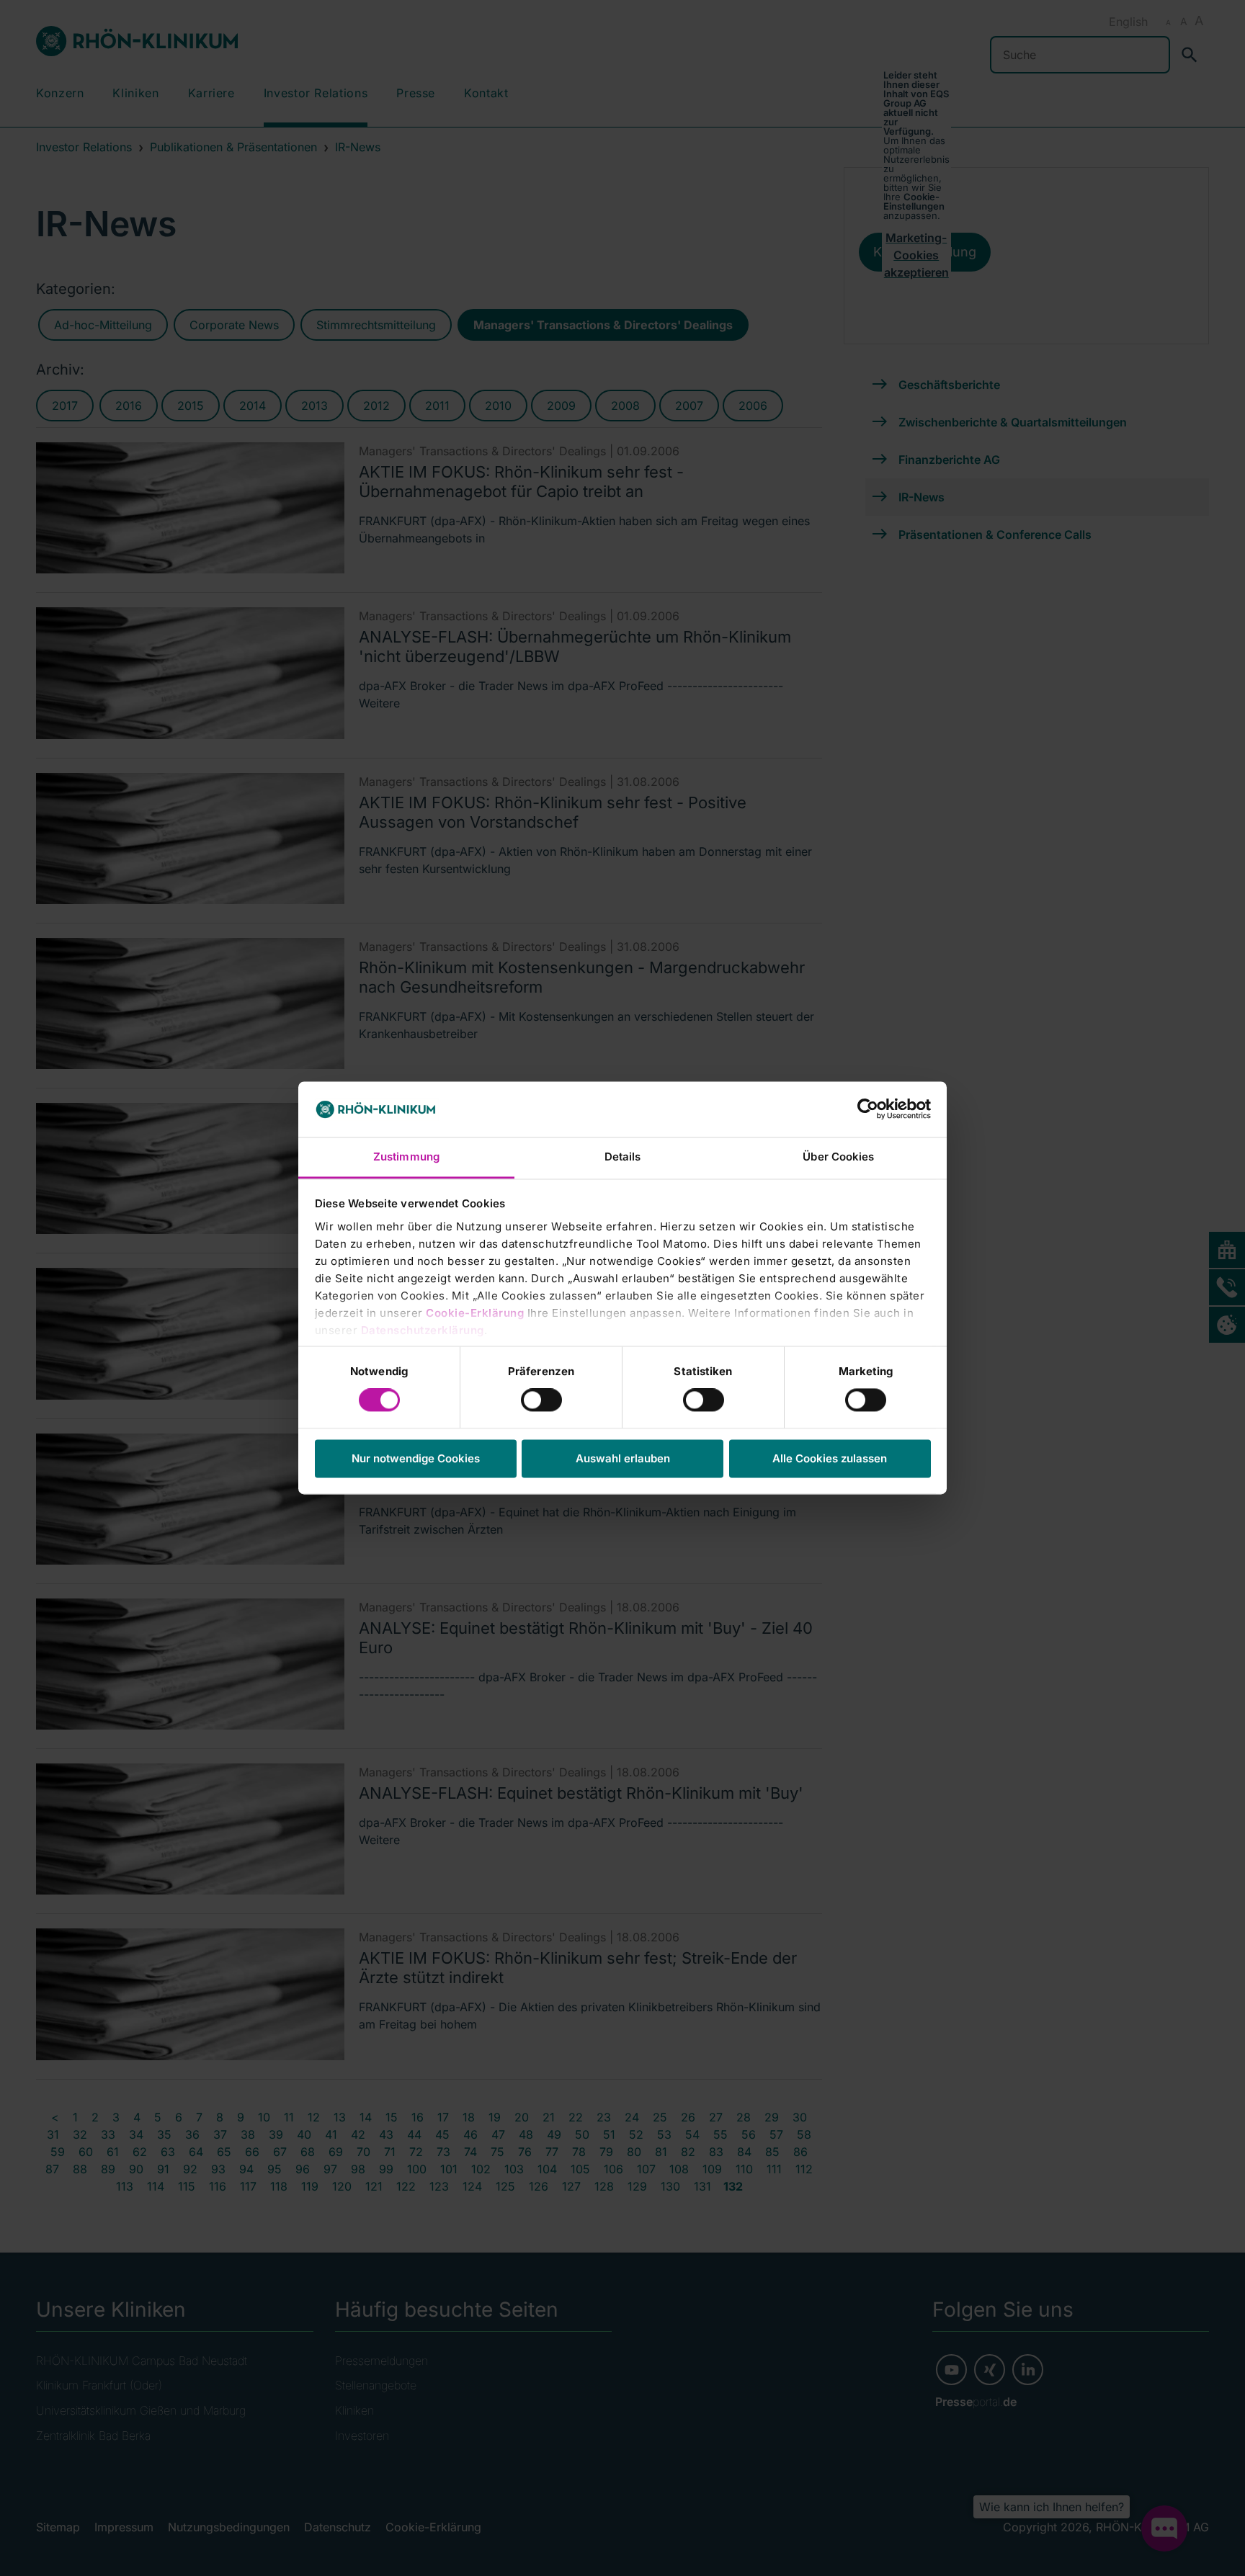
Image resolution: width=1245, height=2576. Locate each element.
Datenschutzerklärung (423, 1330)
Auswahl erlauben (623, 1458)
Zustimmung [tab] (406, 1157)
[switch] (541, 1400)
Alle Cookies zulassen (830, 1458)
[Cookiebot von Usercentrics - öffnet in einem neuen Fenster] (868, 1109)
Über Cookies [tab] (838, 1157)
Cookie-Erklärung (475, 1313)
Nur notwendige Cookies (416, 1458)
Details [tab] (623, 1157)
